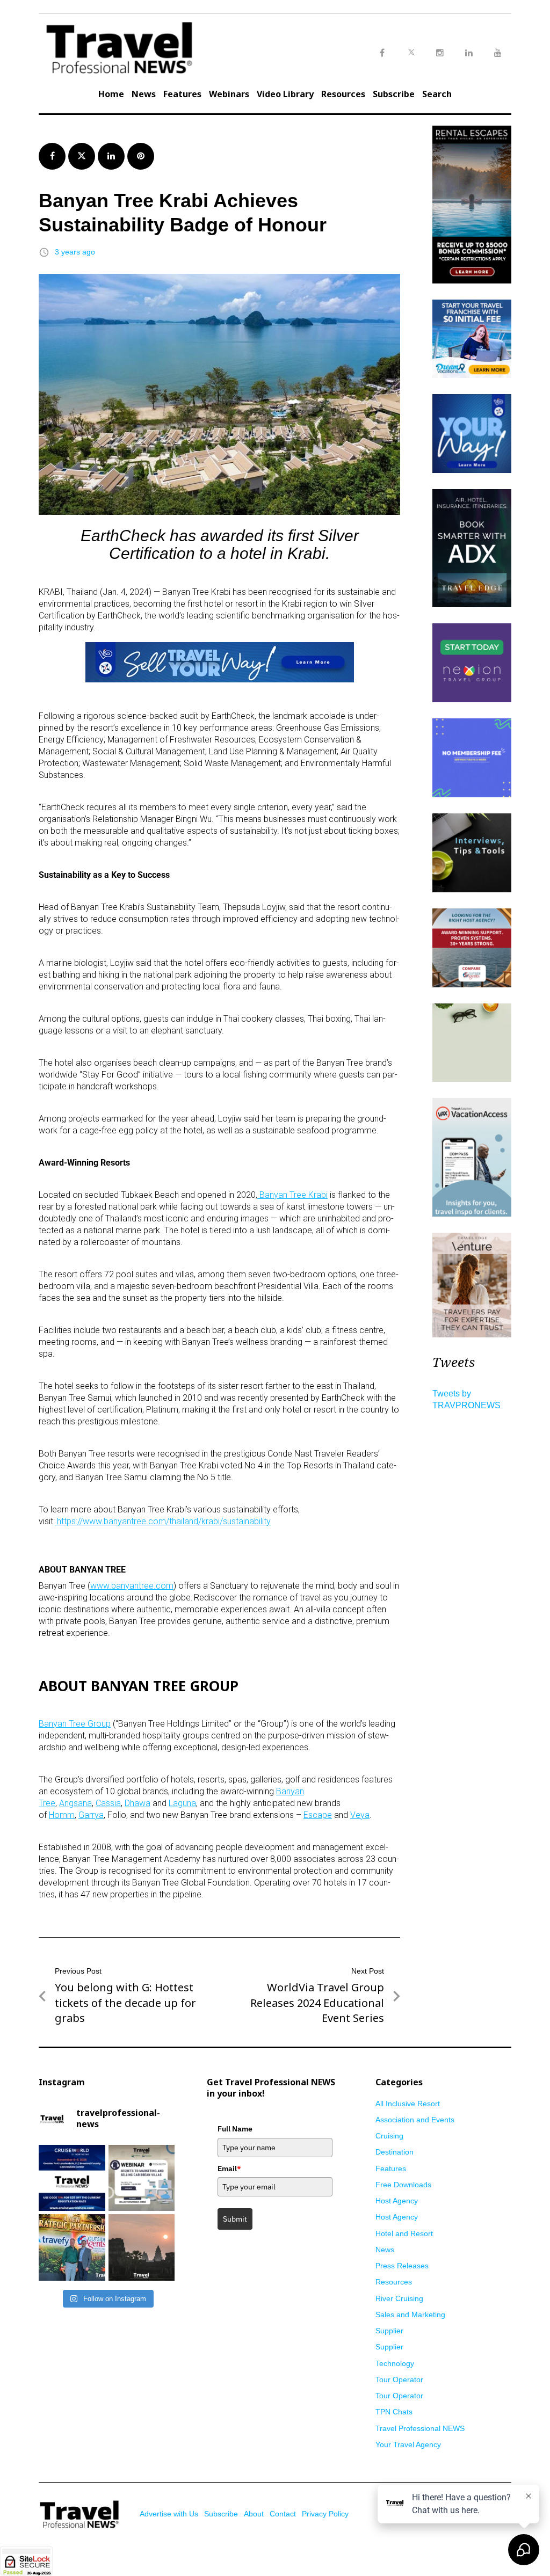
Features (182, 94)
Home (111, 94)
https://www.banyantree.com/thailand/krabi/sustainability (164, 1521)
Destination (395, 2152)
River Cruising (399, 2298)
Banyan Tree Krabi (294, 1195)
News (144, 94)
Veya (360, 1815)
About (254, 2514)
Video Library (285, 94)
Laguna (182, 1803)
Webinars (229, 94)
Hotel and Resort (404, 2233)
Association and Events (415, 2120)
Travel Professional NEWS (420, 2428)
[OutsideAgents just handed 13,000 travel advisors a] (72, 2247)
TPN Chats (394, 2412)
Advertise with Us (169, 2514)
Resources (343, 94)
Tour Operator (399, 2379)
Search (437, 94)
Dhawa (137, 1803)
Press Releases (402, 2266)
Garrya (91, 1815)
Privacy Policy (325, 2514)
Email (229, 2169)
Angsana (75, 1803)
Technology (395, 2363)
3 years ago (75, 252)
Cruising (389, 2136)
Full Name (235, 2129)
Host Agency (397, 2201)
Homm (62, 1815)
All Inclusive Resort (408, 2104)
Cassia (108, 1803)
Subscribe (394, 94)
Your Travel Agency (408, 2444)
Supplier (389, 2331)
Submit (235, 2219)
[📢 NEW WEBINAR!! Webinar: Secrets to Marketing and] (142, 2178)
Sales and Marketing (410, 2315)
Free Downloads (403, 2185)
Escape (318, 1815)
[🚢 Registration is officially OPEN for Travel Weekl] (72, 2178)
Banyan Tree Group (75, 1724)
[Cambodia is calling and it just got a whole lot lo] (142, 2247)
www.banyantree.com (132, 1586)
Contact (283, 2514)
